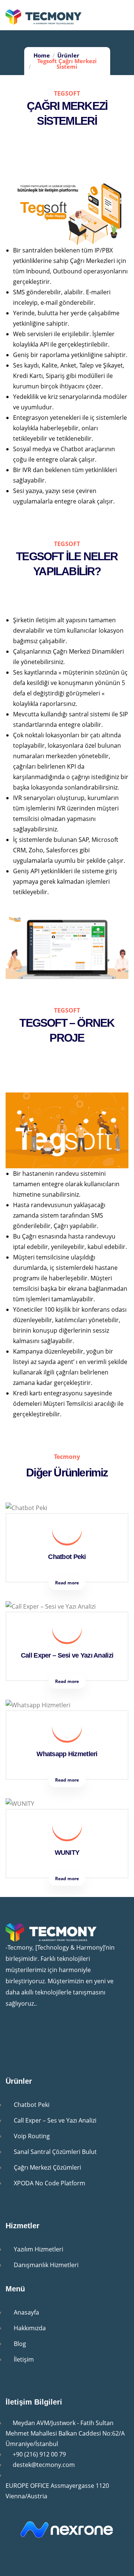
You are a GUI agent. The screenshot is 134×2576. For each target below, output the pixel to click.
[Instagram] (37, 2033)
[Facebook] (59, 2033)
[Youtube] (15, 2033)
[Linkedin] (81, 2033)
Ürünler (68, 55)
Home (42, 55)
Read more (67, 1583)
